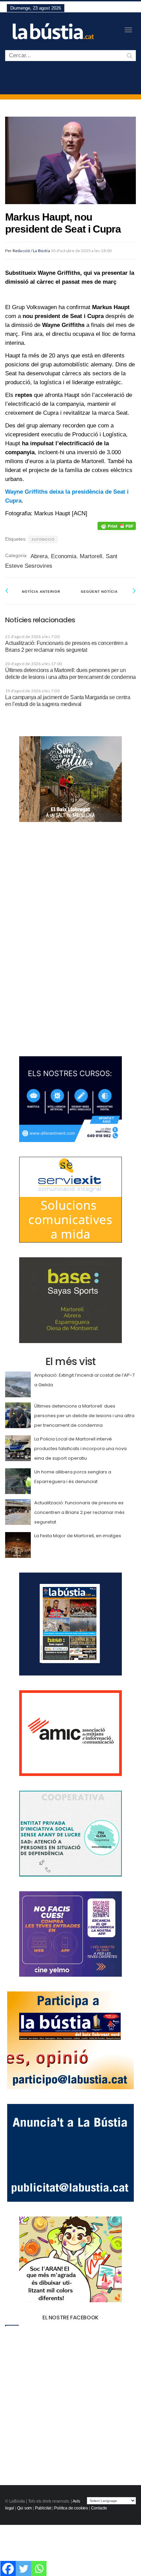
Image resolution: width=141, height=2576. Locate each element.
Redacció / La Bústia (31, 251)
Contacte (99, 2508)
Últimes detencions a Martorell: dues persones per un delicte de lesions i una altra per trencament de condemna (84, 1416)
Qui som (25, 2508)
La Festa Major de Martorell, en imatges (78, 1536)
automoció (43, 539)
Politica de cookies (71, 2508)
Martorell (91, 556)
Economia (64, 556)
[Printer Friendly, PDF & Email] (117, 526)
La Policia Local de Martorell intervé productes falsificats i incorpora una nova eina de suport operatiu (80, 1449)
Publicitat (43, 2508)
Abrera (39, 556)
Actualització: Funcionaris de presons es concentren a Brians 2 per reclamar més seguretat (79, 1512)
